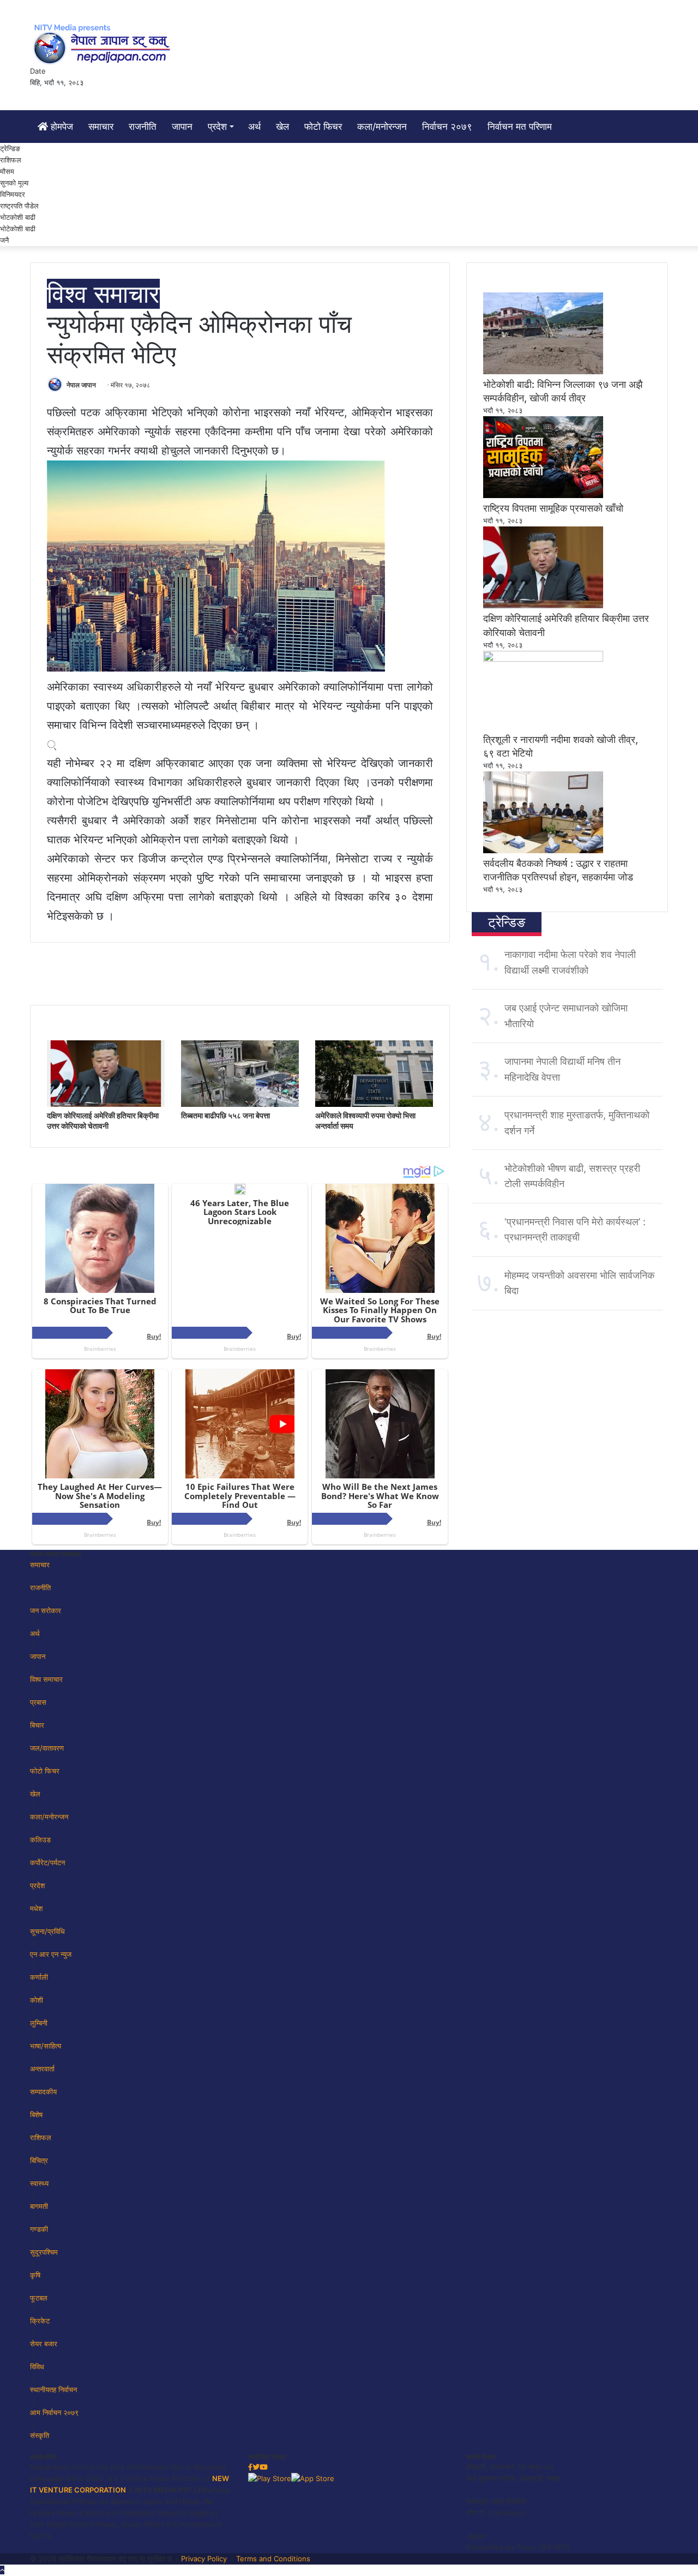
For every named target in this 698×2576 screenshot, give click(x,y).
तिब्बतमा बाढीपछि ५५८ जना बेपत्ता (225, 1115)
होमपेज (61, 127)
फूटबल (39, 2298)
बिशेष (36, 2114)
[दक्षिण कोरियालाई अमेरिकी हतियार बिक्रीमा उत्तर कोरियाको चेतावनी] (106, 1104)
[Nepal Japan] (104, 44)
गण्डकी (39, 2229)
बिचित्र (39, 2160)
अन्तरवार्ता (42, 2069)
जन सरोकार (46, 1610)
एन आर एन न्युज (51, 1954)
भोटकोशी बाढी (18, 217)
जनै (4, 240)
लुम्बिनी (39, 2023)
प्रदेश (217, 127)
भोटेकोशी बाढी (18, 229)
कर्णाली (39, 1977)
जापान (182, 127)
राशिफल (11, 160)
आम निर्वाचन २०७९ (54, 2412)
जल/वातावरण (47, 1748)
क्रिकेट (40, 2321)
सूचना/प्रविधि (47, 1931)
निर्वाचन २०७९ (447, 127)
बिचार (37, 1725)
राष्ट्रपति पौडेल (19, 206)
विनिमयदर (13, 194)
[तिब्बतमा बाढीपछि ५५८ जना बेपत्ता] (240, 1104)
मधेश (36, 1908)
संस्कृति (40, 2435)
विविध (37, 2367)
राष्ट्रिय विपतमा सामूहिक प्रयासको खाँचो (553, 508)
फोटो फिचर (323, 127)
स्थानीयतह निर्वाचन (53, 2389)
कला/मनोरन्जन (382, 127)
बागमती (39, 2206)
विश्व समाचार (103, 294)
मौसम (7, 171)
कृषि (35, 2275)
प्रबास (38, 1702)
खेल (282, 127)
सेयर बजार (44, 2344)
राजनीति (143, 127)
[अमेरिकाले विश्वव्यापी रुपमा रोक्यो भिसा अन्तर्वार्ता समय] (374, 1104)
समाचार (101, 127)
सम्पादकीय (43, 2092)
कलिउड (40, 1840)
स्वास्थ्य (39, 2183)
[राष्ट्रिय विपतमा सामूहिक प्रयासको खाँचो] (543, 495)
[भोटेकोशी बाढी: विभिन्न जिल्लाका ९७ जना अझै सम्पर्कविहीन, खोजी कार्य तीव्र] (543, 372)
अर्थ (254, 127)
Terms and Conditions (273, 2559)
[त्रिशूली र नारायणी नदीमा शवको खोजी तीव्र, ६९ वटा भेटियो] (543, 659)
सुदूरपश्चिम (44, 2252)
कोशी (37, 2000)
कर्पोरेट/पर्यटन (47, 1862)
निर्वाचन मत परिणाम (520, 127)
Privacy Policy (204, 2559)
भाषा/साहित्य (46, 2046)
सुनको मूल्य (14, 183)
